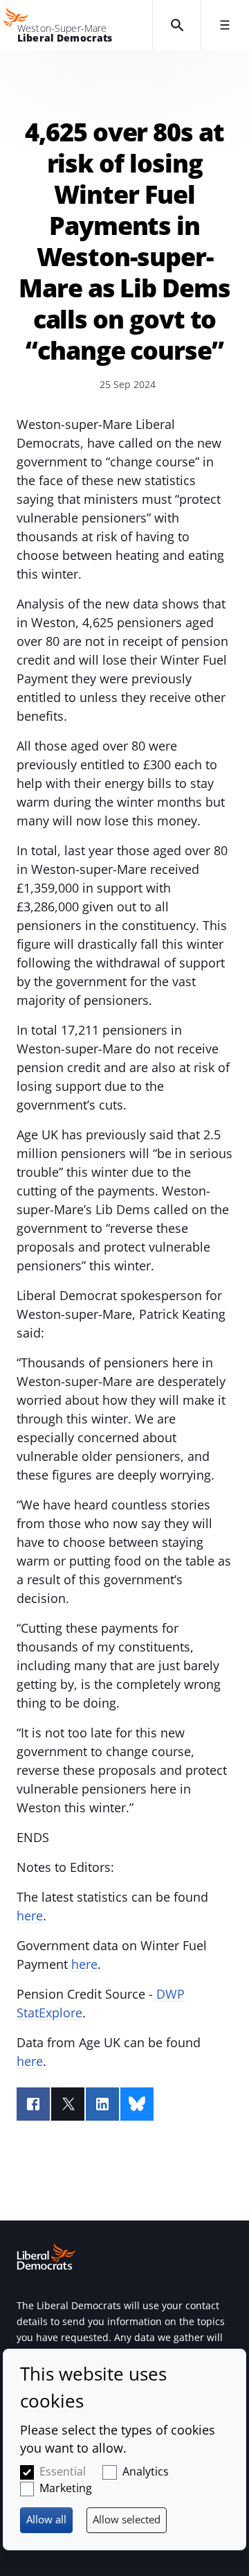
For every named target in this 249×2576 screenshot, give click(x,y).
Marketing (66, 2488)
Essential (63, 2471)
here (30, 1916)
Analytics (146, 2471)
